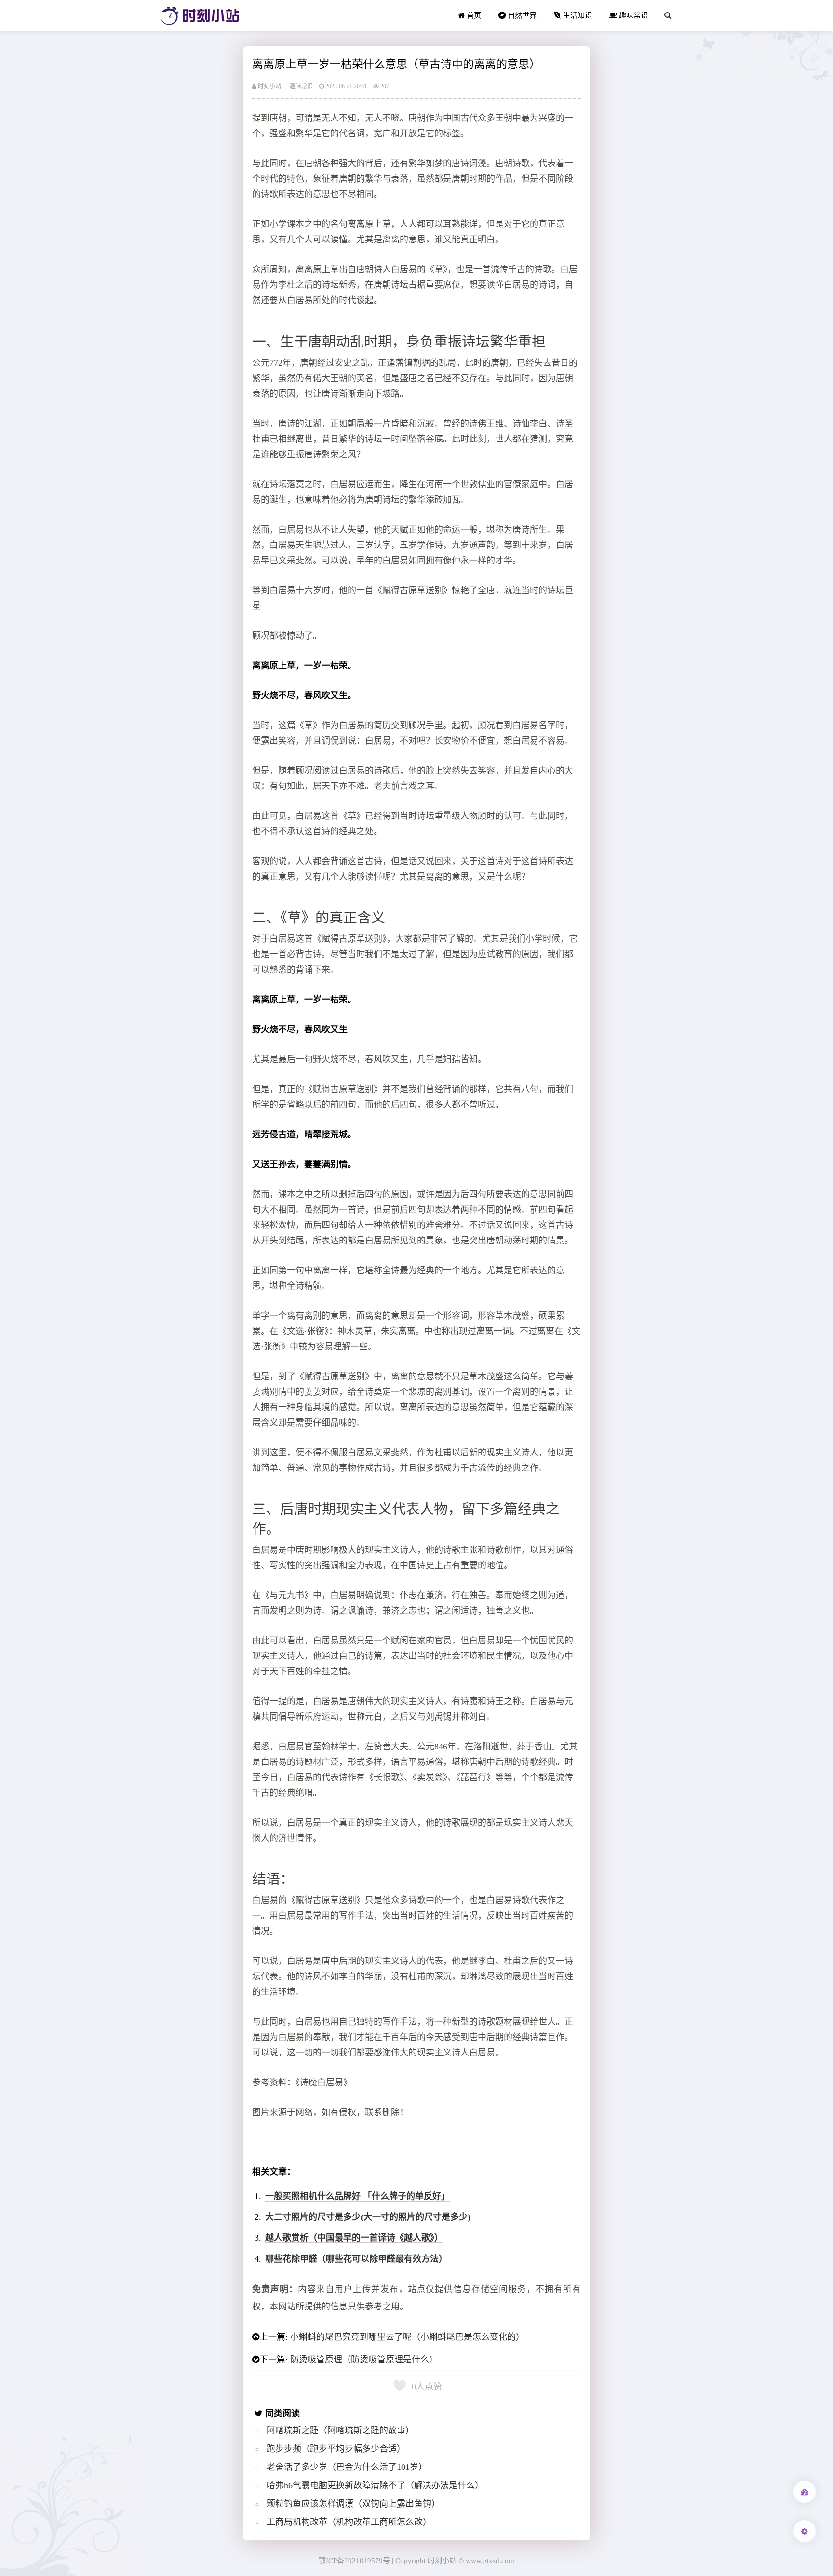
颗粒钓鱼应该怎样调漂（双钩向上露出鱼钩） (353, 2504)
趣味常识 (632, 15)
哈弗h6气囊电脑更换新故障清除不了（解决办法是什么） (375, 2485)
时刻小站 (269, 86)
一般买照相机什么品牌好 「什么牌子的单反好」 (357, 2196)
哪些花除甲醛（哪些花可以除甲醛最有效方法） (356, 2259)
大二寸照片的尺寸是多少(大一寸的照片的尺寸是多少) (368, 2217)
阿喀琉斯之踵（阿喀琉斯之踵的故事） (340, 2430)
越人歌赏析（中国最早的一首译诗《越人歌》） (354, 2238)
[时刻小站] (200, 15)
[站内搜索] (668, 15)
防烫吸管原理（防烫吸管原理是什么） (364, 2360)
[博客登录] (805, 2492)
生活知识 (577, 15)
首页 (473, 15)
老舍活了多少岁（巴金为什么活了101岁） (347, 2467)
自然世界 (521, 15)
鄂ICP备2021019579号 (354, 2560)
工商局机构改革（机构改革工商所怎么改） (349, 2522)
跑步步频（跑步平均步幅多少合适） (336, 2449)
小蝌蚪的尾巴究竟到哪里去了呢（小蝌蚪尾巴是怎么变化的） (407, 2337)
